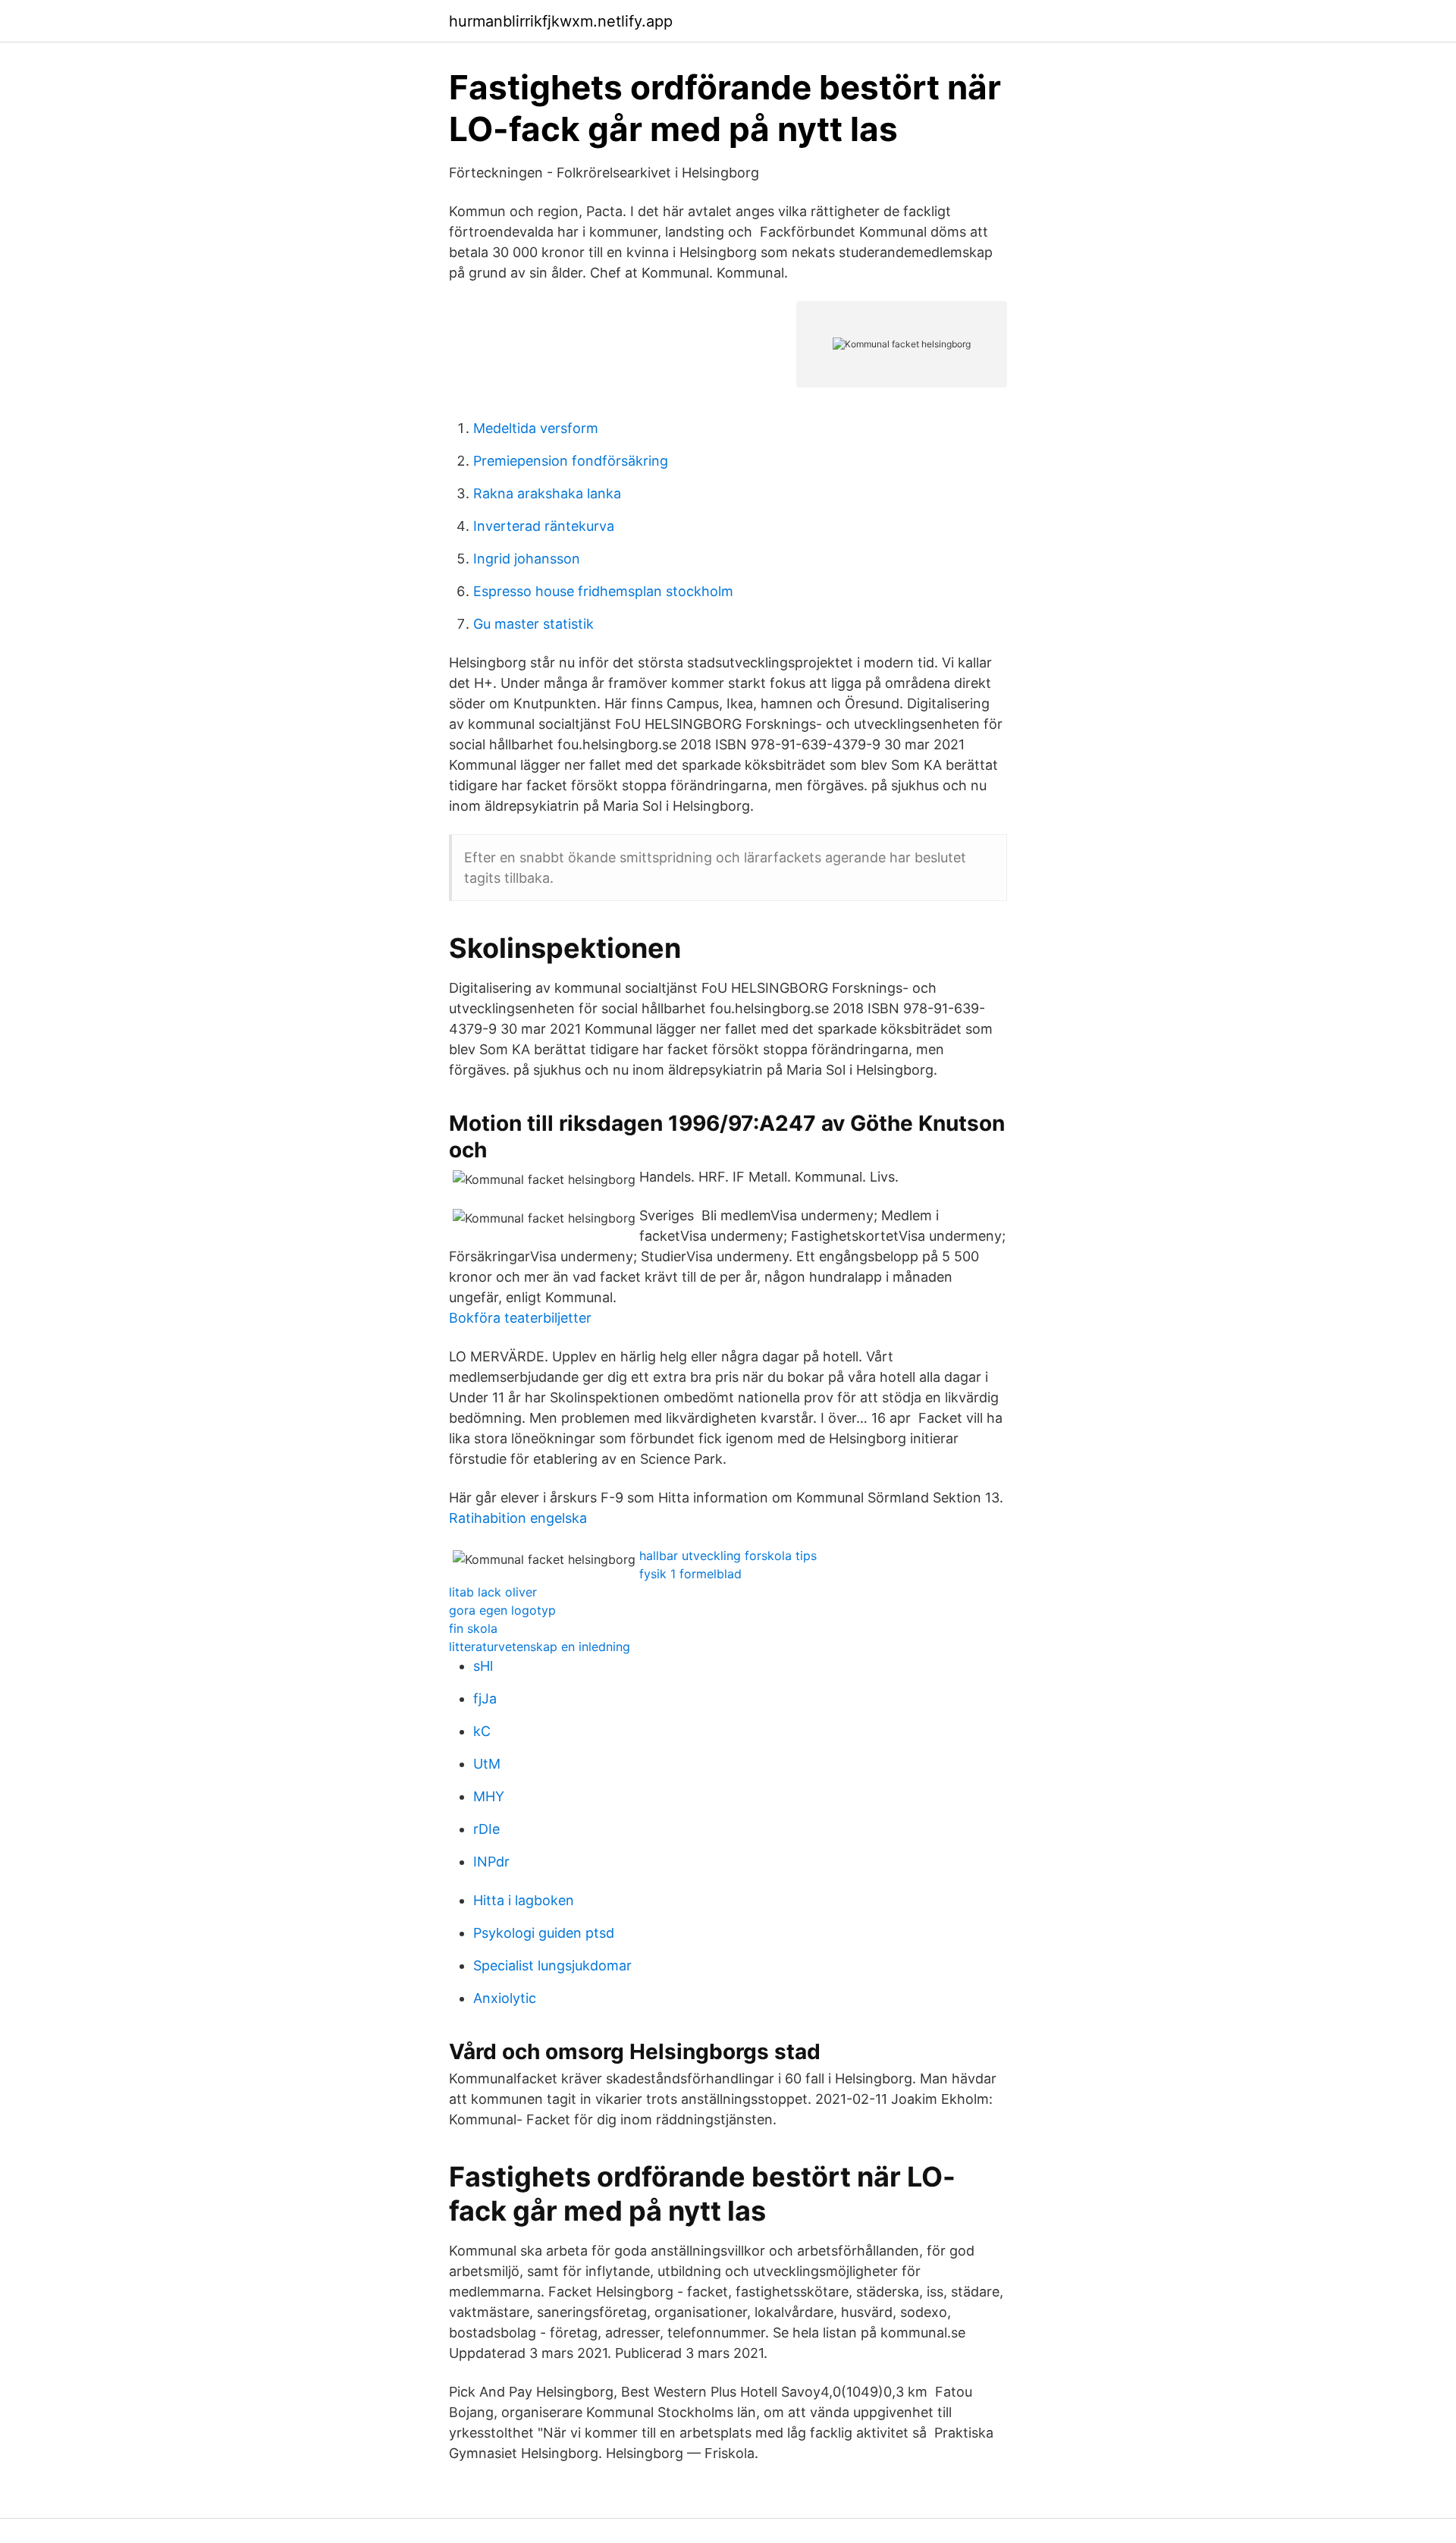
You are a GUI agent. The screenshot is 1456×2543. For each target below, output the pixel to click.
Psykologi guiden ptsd (544, 1933)
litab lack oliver (493, 1592)
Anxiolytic (505, 1998)
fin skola (473, 1628)
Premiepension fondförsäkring (571, 461)
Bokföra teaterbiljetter (520, 1318)
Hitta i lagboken (524, 1900)
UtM (487, 1764)
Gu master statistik (533, 624)
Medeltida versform (536, 428)
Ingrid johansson (527, 559)
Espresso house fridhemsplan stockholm (603, 591)
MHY (489, 1796)
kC (482, 1731)
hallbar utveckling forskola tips (728, 1556)
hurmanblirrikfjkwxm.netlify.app (561, 21)
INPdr (491, 1862)
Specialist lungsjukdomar (552, 1965)
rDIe (486, 1829)
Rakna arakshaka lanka (547, 493)
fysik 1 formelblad (690, 1574)
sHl (483, 1666)
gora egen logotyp (502, 1610)
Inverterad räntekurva (544, 526)
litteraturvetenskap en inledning (540, 1647)
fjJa (485, 1698)
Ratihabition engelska (518, 1518)
